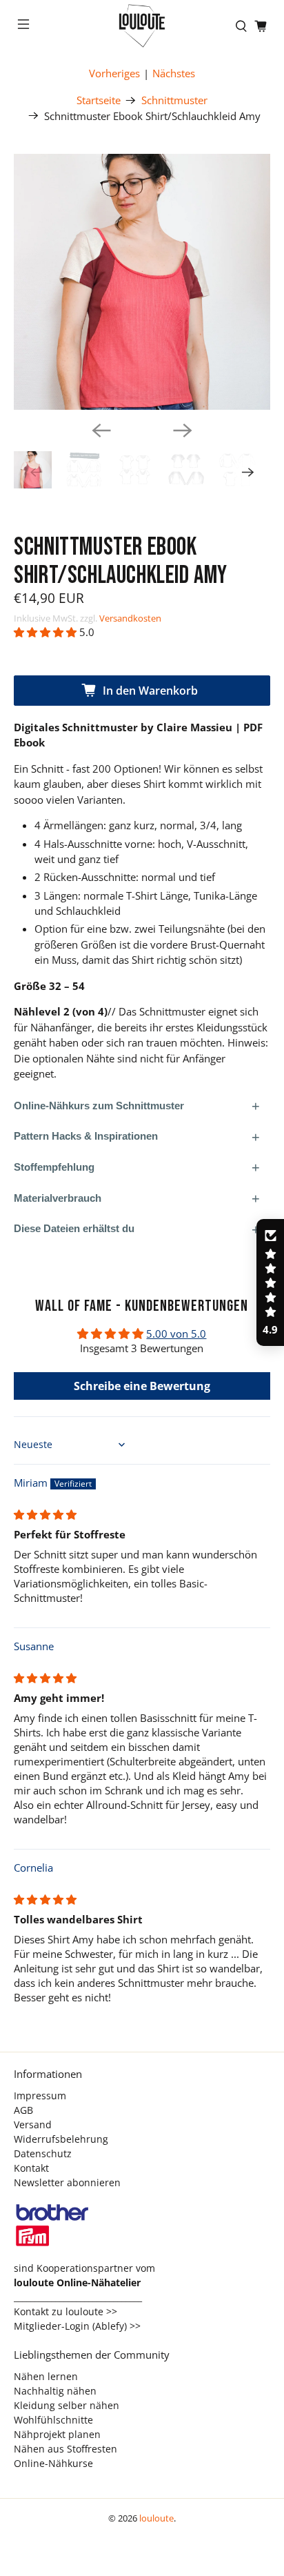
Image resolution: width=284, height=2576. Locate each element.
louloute (156, 2518)
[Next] (183, 430)
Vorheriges (114, 73)
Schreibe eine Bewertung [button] (142, 1386)
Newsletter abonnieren (67, 2182)
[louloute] (142, 26)
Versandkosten (130, 618)
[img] (45, 1514)
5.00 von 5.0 (176, 1334)
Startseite (99, 100)
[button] (45, 632)
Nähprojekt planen (57, 2434)
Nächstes (174, 73)
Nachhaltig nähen (55, 2391)
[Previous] (101, 430)
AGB (23, 2110)
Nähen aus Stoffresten (65, 2449)
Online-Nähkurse (53, 2463)
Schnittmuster (174, 100)
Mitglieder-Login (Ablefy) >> (77, 2326)
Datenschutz (43, 2153)
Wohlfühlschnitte (53, 2420)
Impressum (40, 2096)
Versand (33, 2124)
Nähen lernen (46, 2376)
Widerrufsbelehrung (61, 2139)
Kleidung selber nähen (67, 2405)
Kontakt (31, 2168)
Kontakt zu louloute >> (65, 2311)
